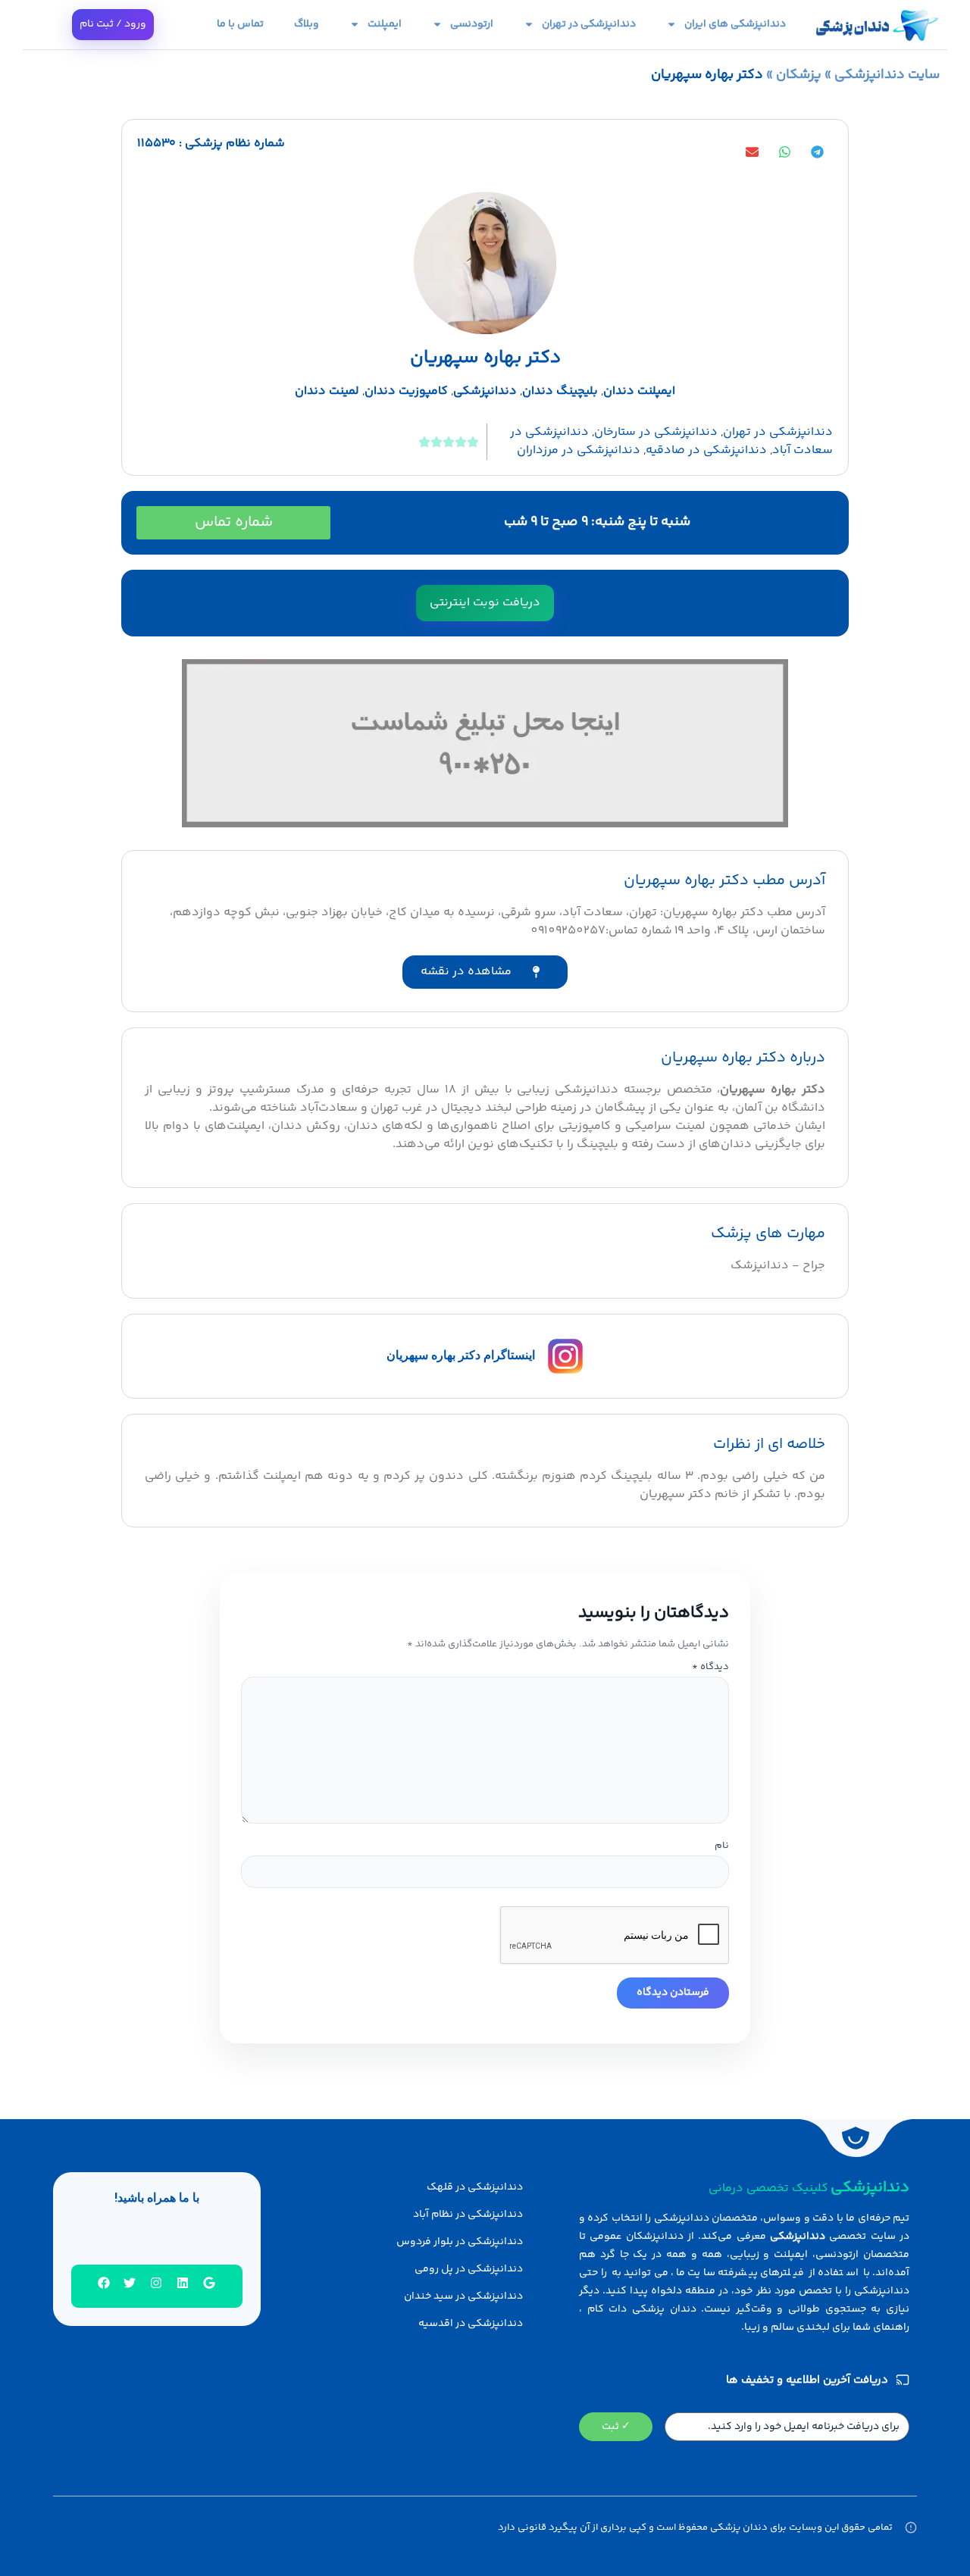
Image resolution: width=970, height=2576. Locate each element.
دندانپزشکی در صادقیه (706, 450)
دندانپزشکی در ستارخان (656, 432)
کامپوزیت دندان (406, 391)
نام (722, 1846)
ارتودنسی (472, 24)
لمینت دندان (327, 391)
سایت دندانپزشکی (887, 75)
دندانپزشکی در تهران (589, 24)
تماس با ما (240, 24)
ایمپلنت (385, 24)
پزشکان (799, 75)
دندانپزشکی (485, 391)
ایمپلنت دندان (639, 391)
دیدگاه (710, 1667)
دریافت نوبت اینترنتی (485, 603)
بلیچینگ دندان (560, 391)
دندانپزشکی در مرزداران (579, 450)
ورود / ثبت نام (113, 24)
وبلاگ (307, 24)
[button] (817, 152)
